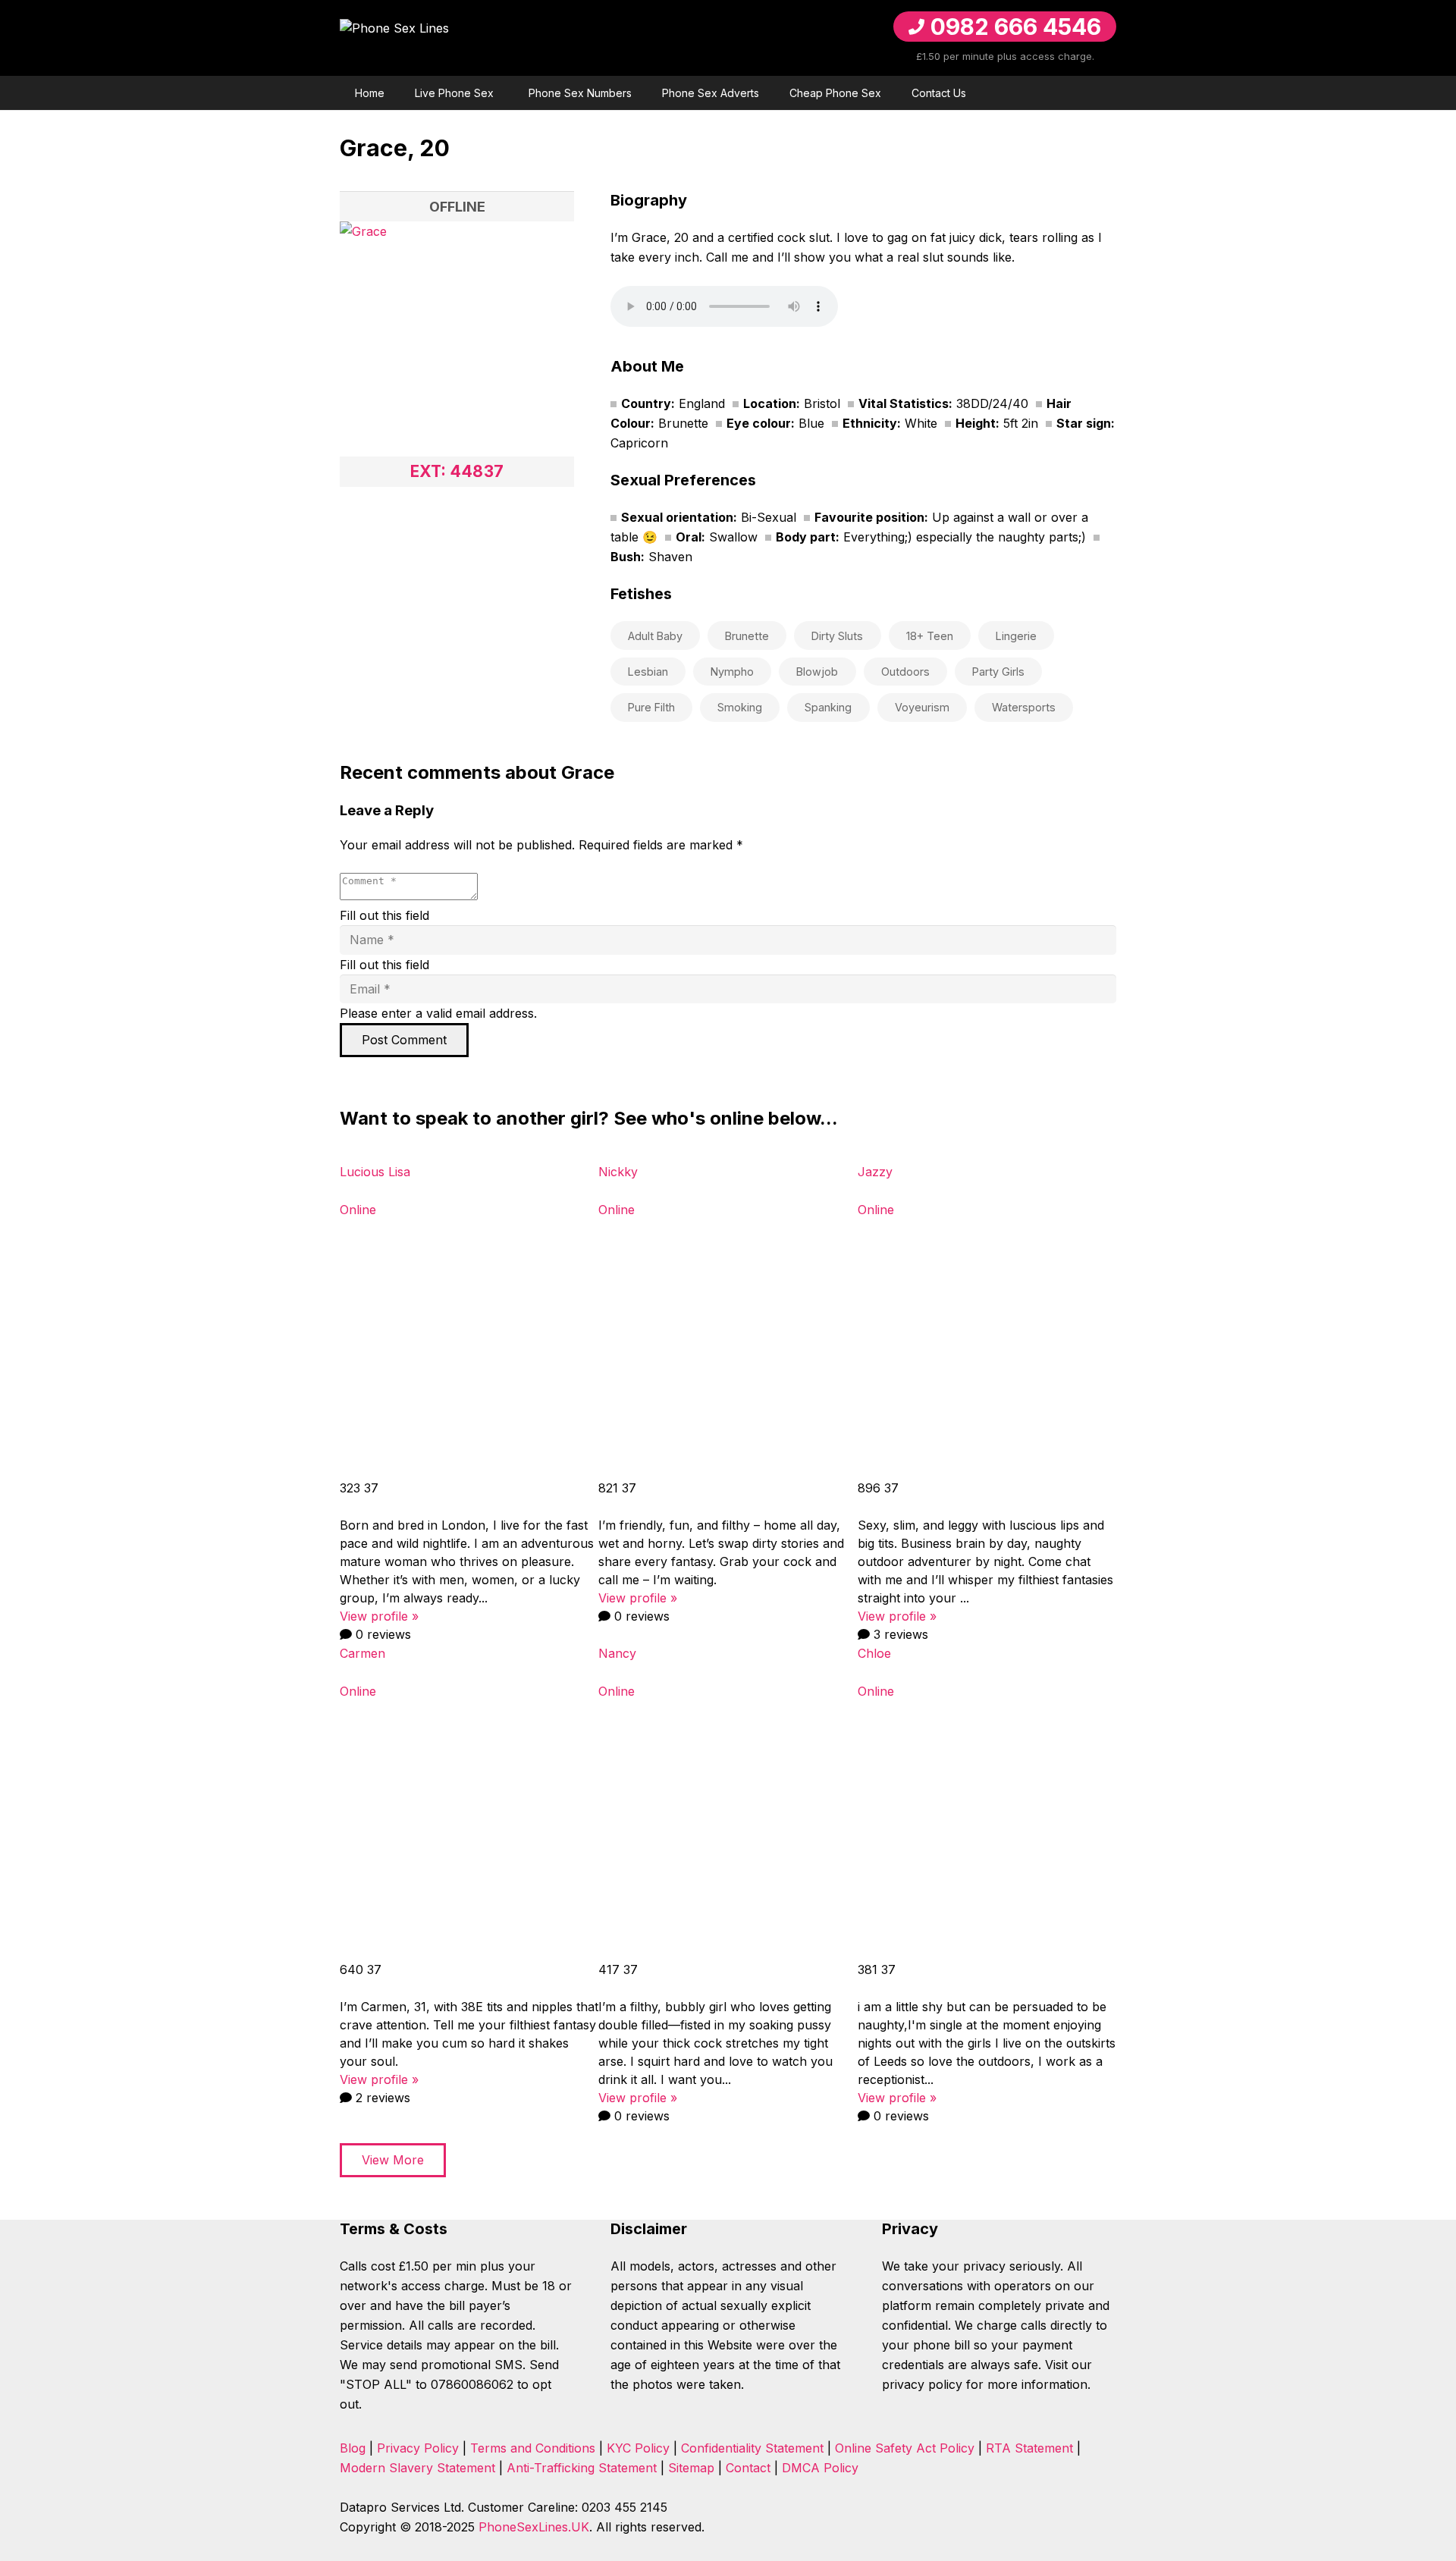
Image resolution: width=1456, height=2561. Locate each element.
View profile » (379, 1616)
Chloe (874, 1653)
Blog (353, 2448)
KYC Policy (638, 2448)
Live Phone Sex (454, 93)
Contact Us (939, 93)
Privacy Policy (418, 2448)
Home (370, 93)
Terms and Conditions (533, 2448)
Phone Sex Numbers (580, 93)
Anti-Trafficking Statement (582, 2468)
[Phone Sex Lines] (482, 38)
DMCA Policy (820, 2468)
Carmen (362, 1653)
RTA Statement (1029, 2448)
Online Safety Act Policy (905, 2448)
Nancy (617, 1653)
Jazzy (875, 1172)
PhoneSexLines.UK (534, 2527)
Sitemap (691, 2468)
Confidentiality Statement (752, 2448)
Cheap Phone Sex (835, 93)
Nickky (618, 1172)
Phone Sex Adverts (711, 93)
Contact (748, 2468)
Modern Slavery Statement (417, 2468)
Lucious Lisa (375, 1172)
